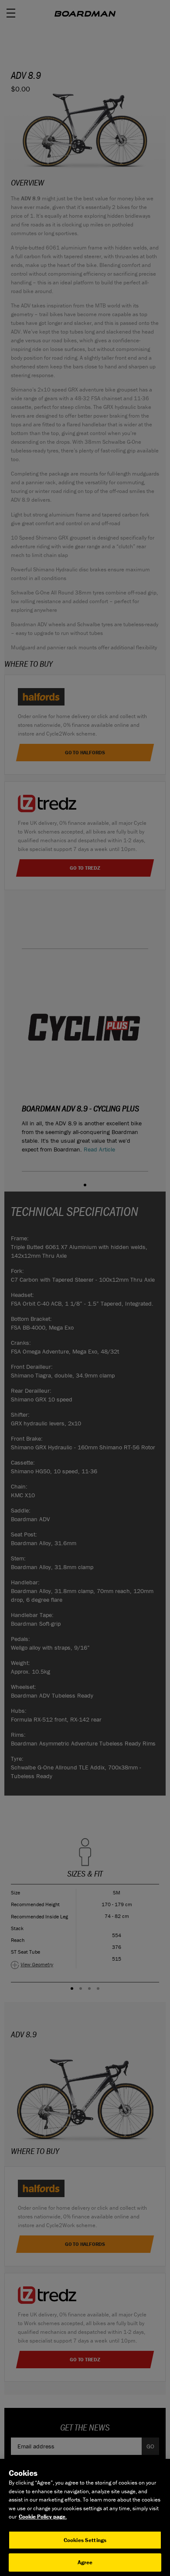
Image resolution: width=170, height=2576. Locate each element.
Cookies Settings (85, 2540)
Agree (85, 2562)
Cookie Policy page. (43, 2517)
